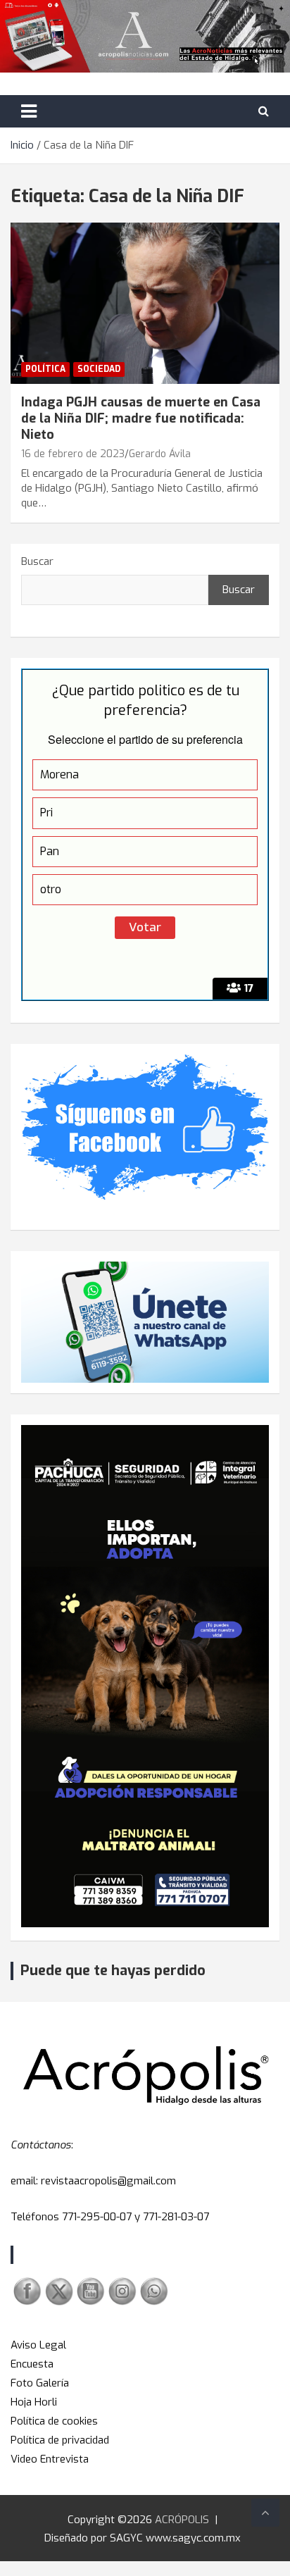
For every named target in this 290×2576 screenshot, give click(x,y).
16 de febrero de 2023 (73, 454)
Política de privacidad (60, 2440)
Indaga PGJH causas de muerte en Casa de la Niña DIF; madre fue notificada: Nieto (141, 419)
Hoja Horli (34, 2402)
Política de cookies (54, 2421)
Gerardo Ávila (160, 454)
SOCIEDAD (99, 369)
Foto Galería (40, 2383)
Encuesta (32, 2364)
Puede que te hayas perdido (113, 1971)
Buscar (37, 561)
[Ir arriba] (265, 2513)
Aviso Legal (38, 2345)
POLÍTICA (45, 369)
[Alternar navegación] (29, 111)
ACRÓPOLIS (182, 2520)
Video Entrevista (50, 2459)
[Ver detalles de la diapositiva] (145, 1676)
